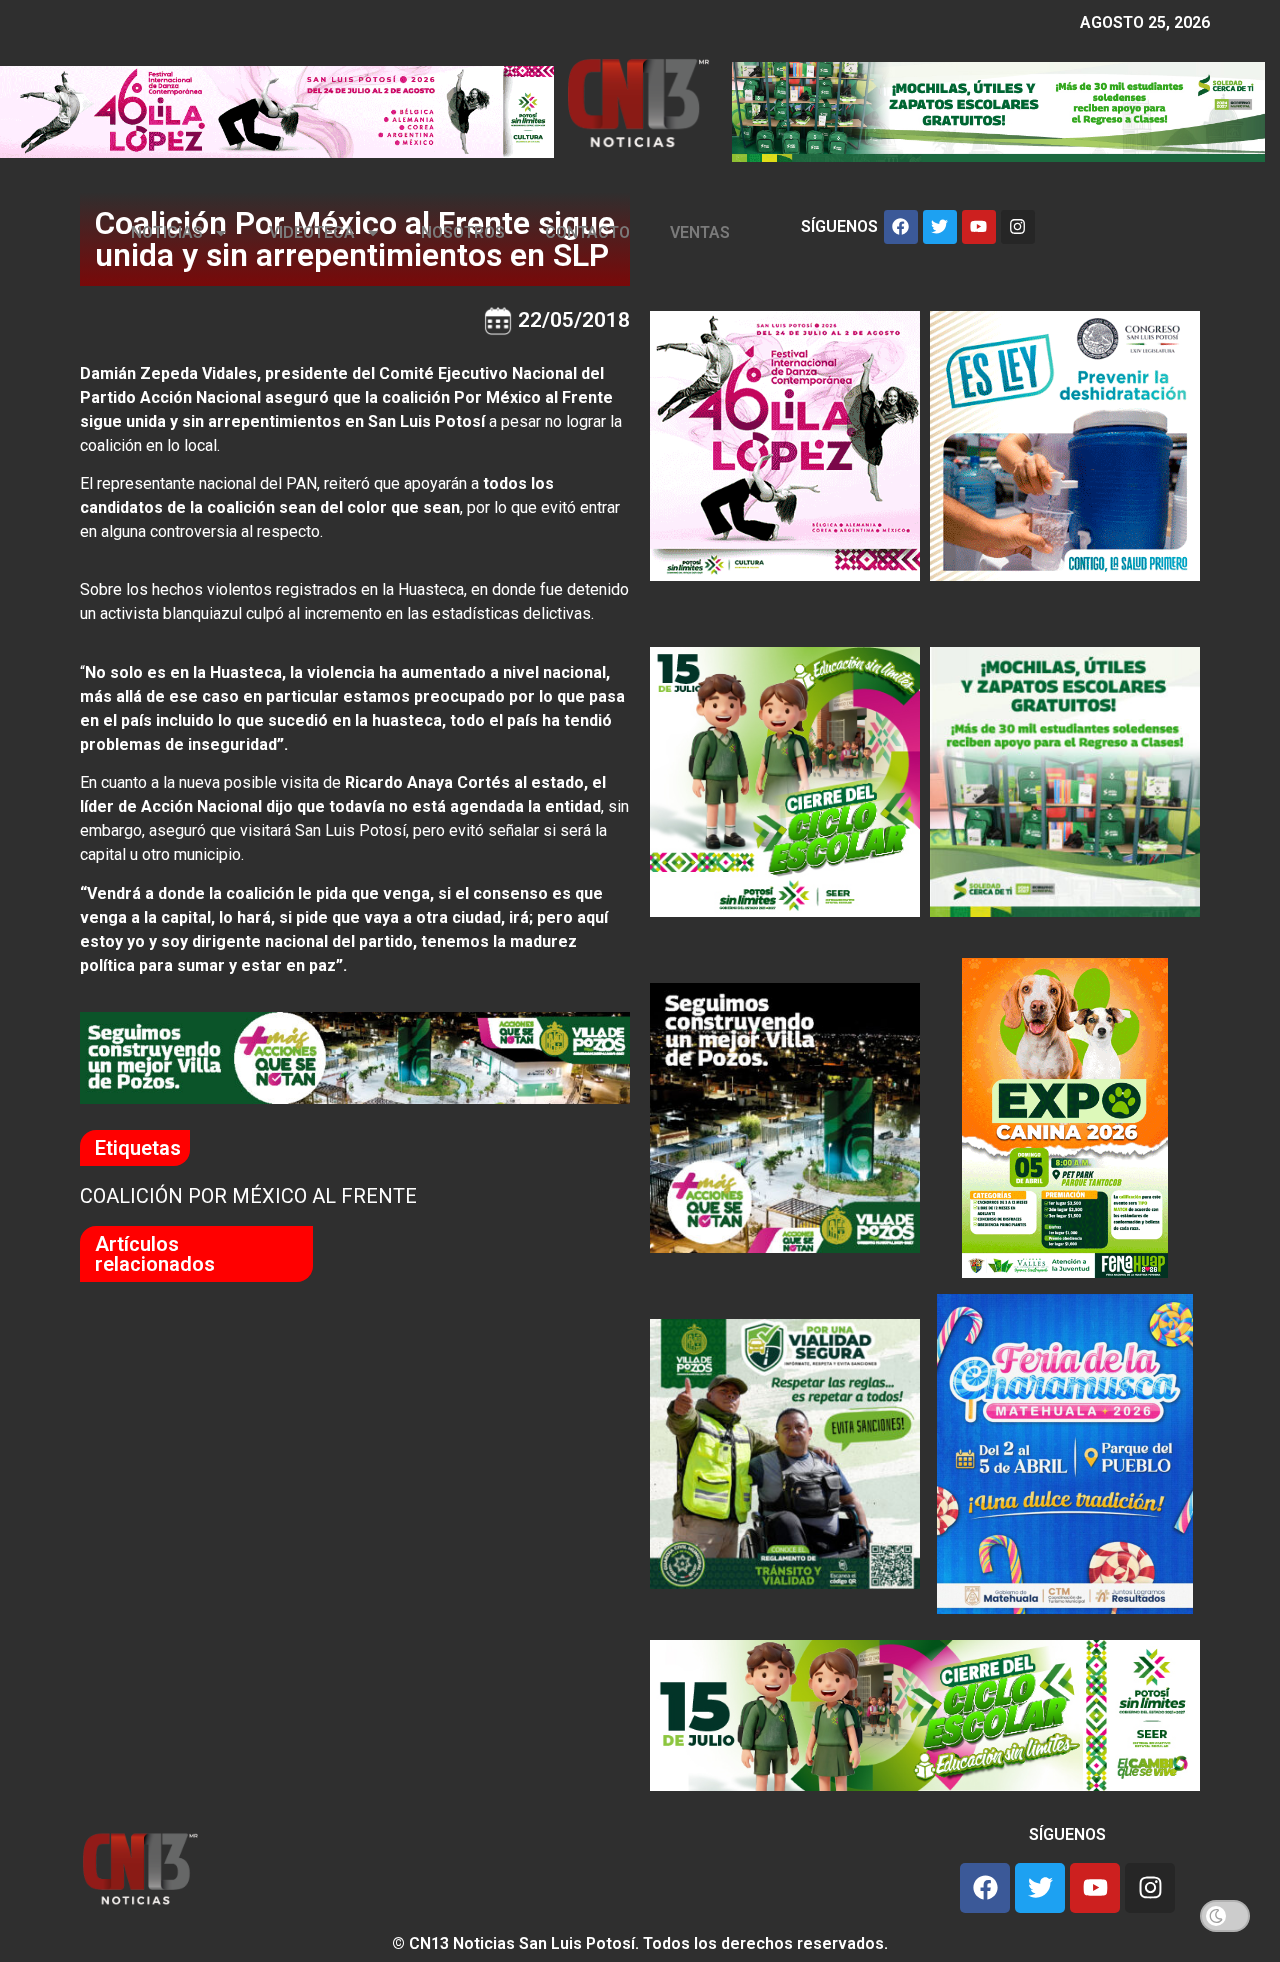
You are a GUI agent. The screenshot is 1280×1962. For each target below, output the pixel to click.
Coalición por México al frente (248, 1196)
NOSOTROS (463, 232)
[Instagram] (1018, 227)
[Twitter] (940, 227)
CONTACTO (587, 232)
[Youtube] (979, 227)
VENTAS (700, 232)
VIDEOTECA (312, 232)
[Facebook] (901, 227)
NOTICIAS (167, 232)
